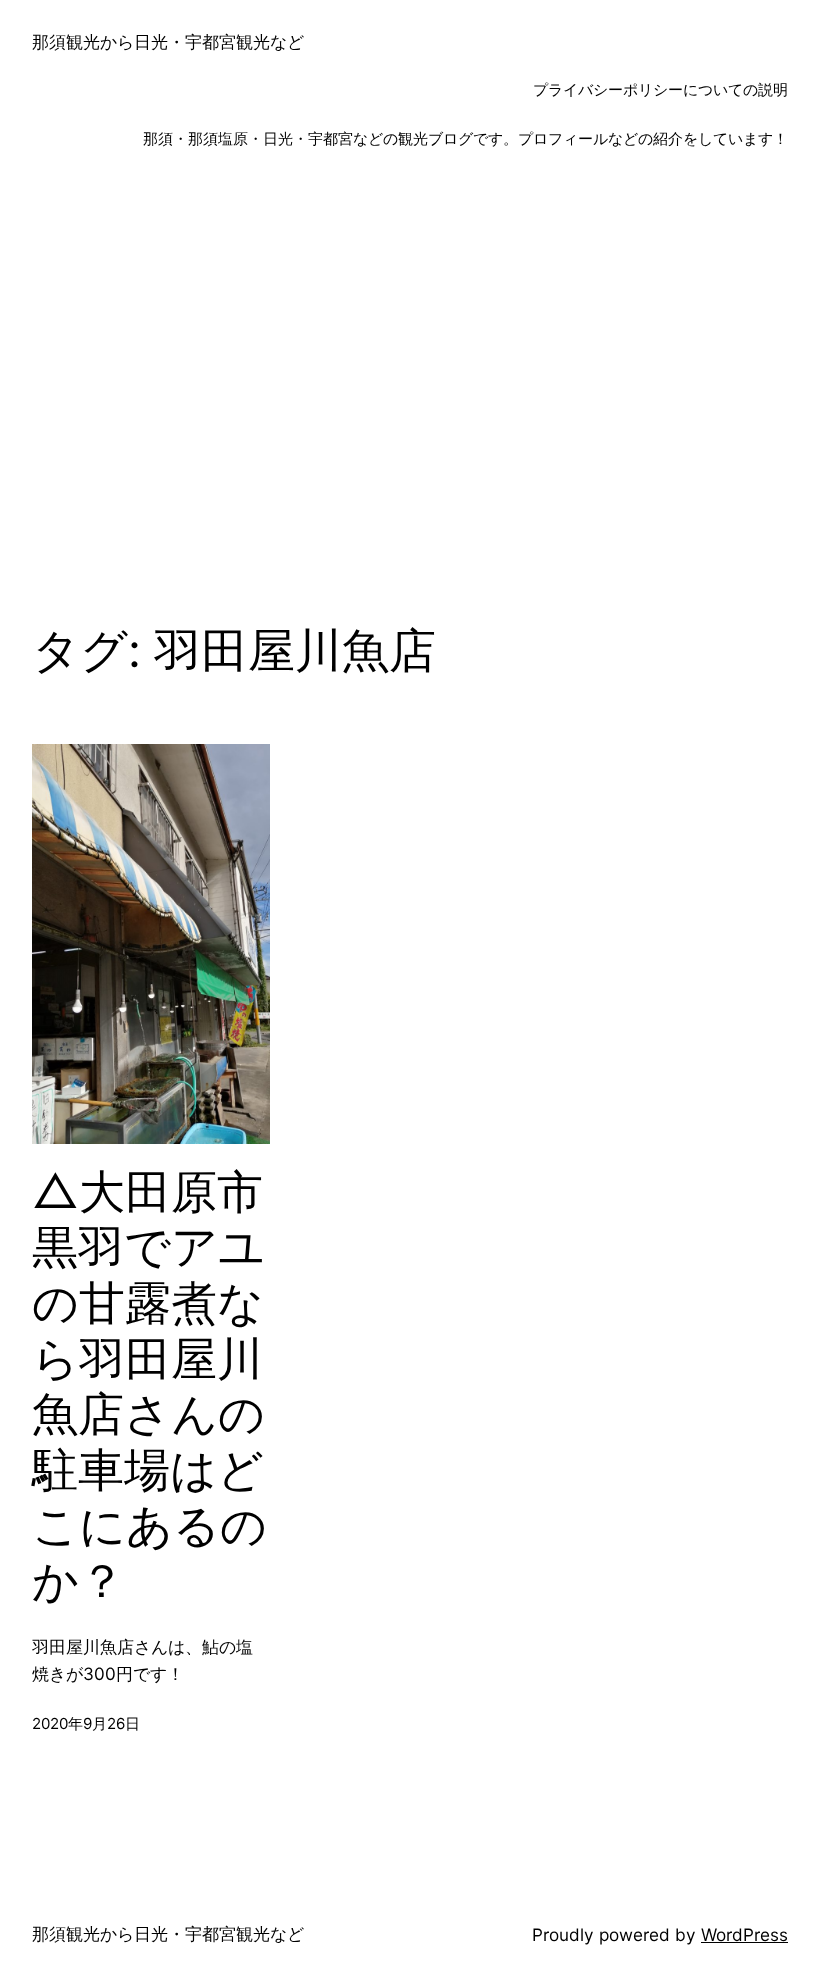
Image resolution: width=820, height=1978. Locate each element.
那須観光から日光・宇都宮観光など (168, 41)
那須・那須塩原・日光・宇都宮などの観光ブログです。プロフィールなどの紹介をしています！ (465, 138)
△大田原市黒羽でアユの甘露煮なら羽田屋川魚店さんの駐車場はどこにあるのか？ (149, 1386)
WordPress (744, 1934)
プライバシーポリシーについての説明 (660, 89)
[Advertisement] (410, 393)
